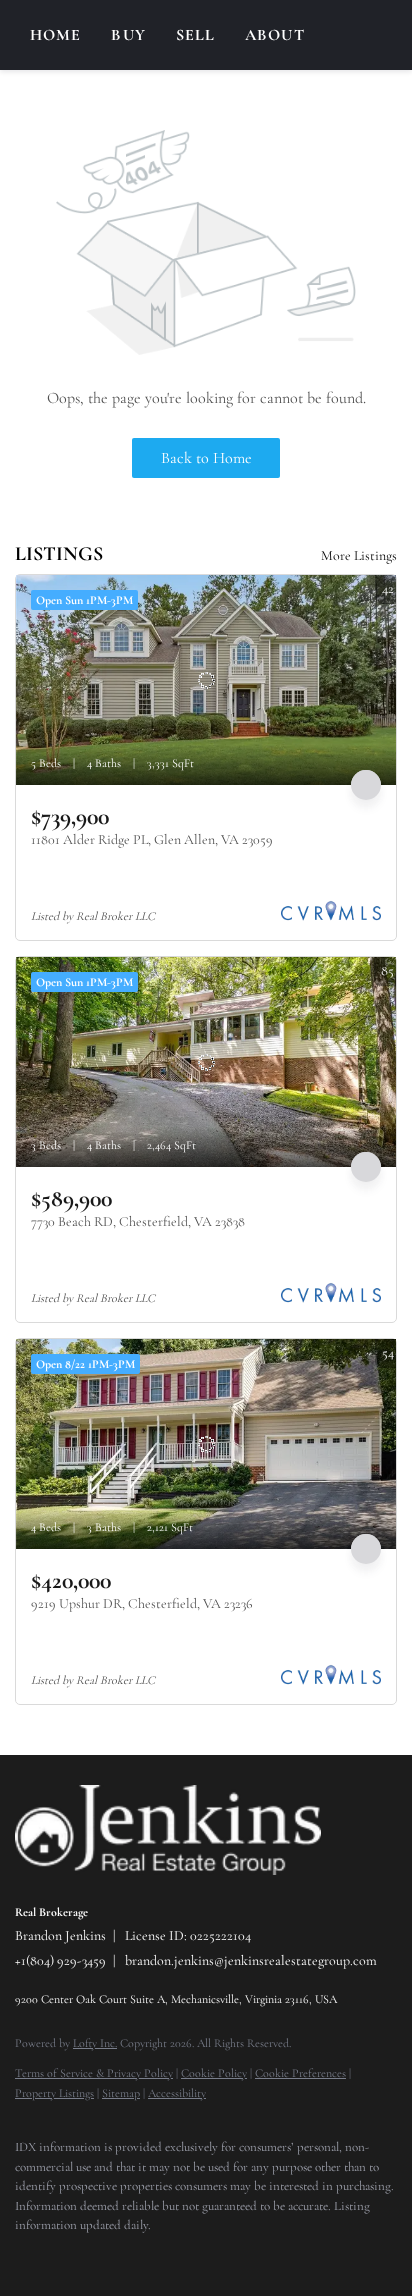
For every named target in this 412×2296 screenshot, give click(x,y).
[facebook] (25, 2256)
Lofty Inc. (95, 2043)
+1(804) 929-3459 (60, 1960)
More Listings (359, 555)
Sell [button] (195, 35)
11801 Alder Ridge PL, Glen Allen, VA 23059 (152, 839)
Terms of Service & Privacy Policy (94, 2073)
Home (55, 35)
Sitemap (121, 2093)
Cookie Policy (214, 2073)
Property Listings (54, 2093)
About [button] (275, 35)
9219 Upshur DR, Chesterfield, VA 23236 (142, 1603)
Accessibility (177, 2093)
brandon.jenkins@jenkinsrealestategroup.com (251, 1960)
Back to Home (206, 458)
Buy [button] (128, 35)
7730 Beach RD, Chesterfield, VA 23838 (138, 1221)
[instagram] (65, 2256)
